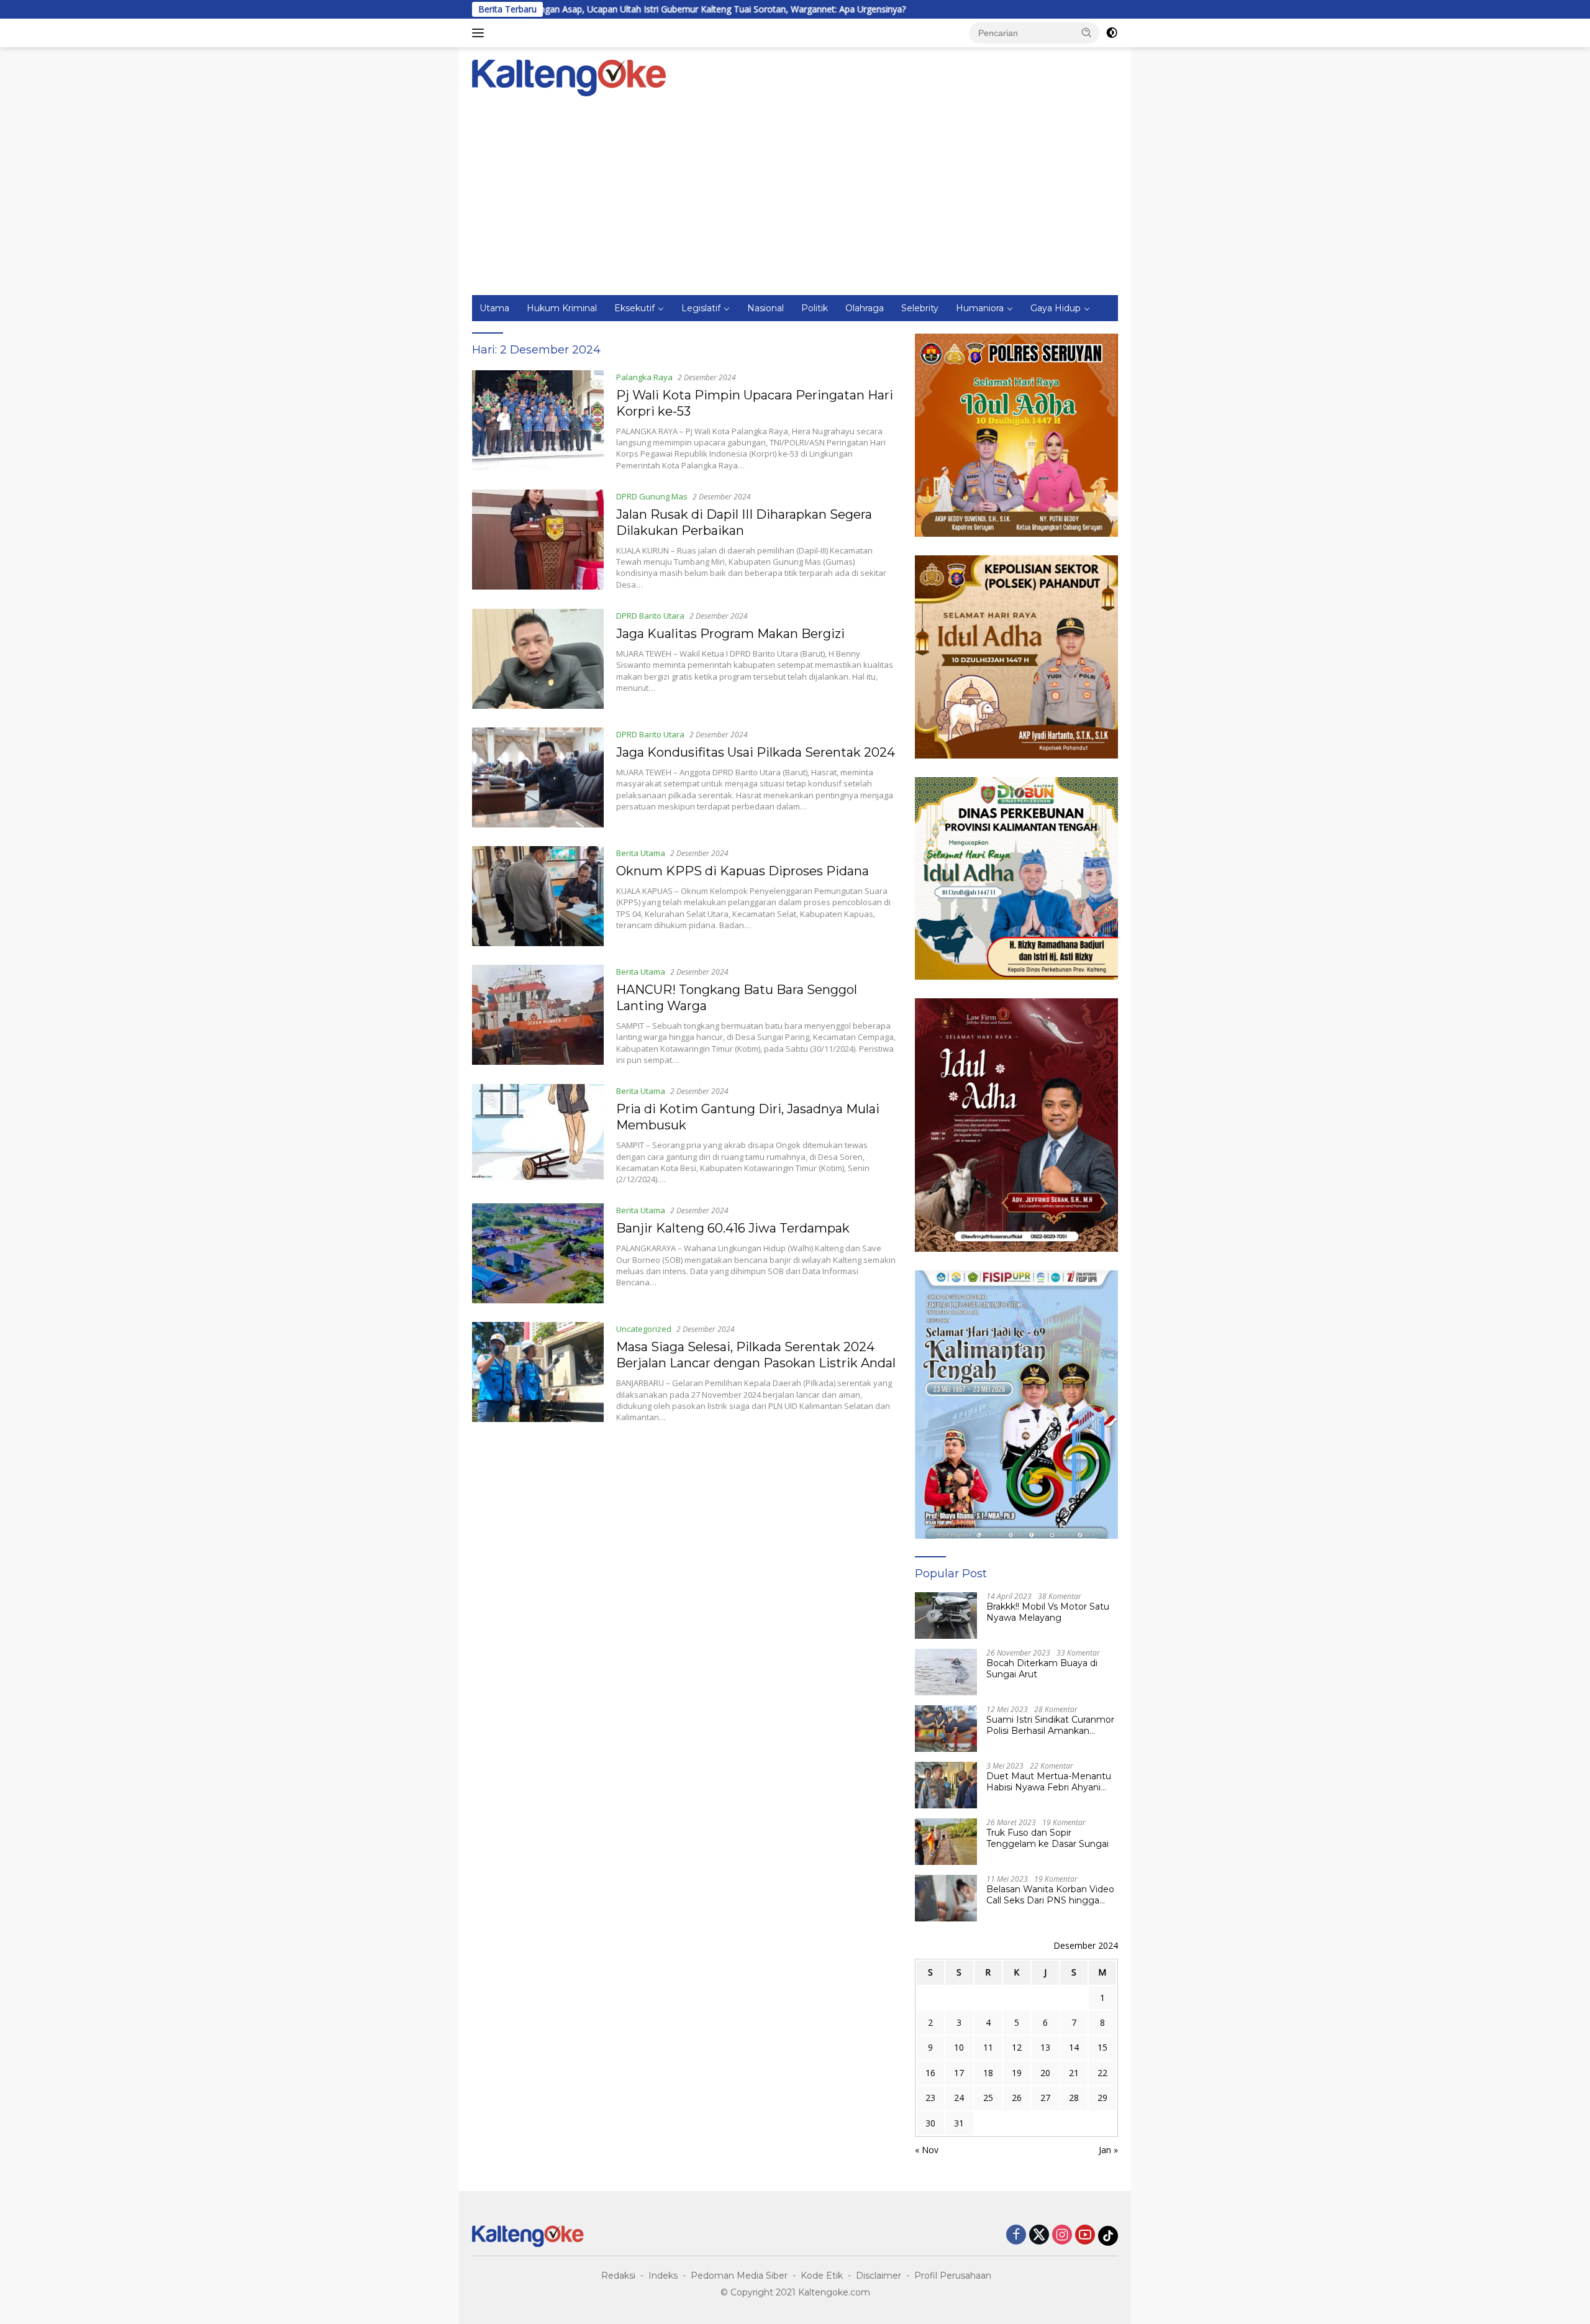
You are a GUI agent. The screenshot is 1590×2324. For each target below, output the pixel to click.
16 (930, 2073)
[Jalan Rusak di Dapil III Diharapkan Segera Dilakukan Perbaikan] (538, 540)
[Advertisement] (795, 202)
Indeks (663, 2276)
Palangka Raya (644, 377)
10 (959, 2047)
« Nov (927, 2150)
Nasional (765, 308)
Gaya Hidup (1056, 308)
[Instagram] (1062, 2235)
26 (1017, 2098)
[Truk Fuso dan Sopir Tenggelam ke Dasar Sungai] (946, 1842)
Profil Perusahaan (953, 2276)
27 (1045, 2098)
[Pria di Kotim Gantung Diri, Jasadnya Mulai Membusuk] (538, 1134)
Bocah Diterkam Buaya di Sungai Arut (1042, 1669)
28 (1074, 2098)
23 (930, 2098)
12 (1017, 2047)
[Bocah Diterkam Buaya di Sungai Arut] (946, 1672)
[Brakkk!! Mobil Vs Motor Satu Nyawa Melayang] (946, 1615)
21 (1074, 2073)
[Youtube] (1085, 2235)
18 (988, 2073)
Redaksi (618, 2276)
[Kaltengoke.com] (569, 77)
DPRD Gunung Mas (652, 496)
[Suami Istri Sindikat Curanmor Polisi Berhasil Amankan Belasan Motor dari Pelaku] (946, 1729)
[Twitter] (1039, 2235)
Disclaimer (879, 2276)
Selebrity (920, 308)
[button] (1087, 32)
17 (959, 2073)
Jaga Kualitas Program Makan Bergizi (730, 634)
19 (1017, 2073)
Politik (815, 308)
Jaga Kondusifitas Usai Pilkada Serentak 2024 (756, 752)
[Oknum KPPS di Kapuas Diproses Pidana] (538, 896)
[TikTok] (1108, 2236)
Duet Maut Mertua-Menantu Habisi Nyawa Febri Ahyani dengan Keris (1049, 1782)
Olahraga (865, 308)
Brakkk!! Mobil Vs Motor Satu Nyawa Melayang (1048, 1612)
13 (1045, 2047)
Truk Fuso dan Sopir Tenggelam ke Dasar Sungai (1047, 1838)
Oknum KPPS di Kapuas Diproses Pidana (743, 871)
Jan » (1108, 2150)
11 (988, 2047)
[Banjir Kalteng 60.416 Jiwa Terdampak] (538, 1253)
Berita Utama (641, 853)
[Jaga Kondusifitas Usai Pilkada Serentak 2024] (538, 777)
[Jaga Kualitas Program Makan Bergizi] (538, 659)
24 (959, 2098)
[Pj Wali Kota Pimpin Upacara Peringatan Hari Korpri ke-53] (538, 421)
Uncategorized (644, 1329)
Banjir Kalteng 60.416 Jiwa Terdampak (733, 1228)
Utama (494, 308)
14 (1074, 2047)
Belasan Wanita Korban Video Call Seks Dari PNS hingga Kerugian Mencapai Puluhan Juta (1050, 1895)
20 (1045, 2073)
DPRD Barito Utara (650, 616)
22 (1102, 2073)
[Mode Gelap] (1112, 33)
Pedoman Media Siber (739, 2276)
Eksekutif (634, 308)
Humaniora (980, 308)
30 (930, 2123)
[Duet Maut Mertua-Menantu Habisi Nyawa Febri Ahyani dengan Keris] (946, 1785)
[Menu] (480, 33)
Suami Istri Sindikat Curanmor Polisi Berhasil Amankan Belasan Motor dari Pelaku (1050, 1725)
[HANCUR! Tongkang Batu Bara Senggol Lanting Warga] (538, 1015)
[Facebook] (1016, 2235)
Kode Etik (822, 2276)
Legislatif (701, 308)
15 (1102, 2047)
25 (988, 2098)
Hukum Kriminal (562, 308)
